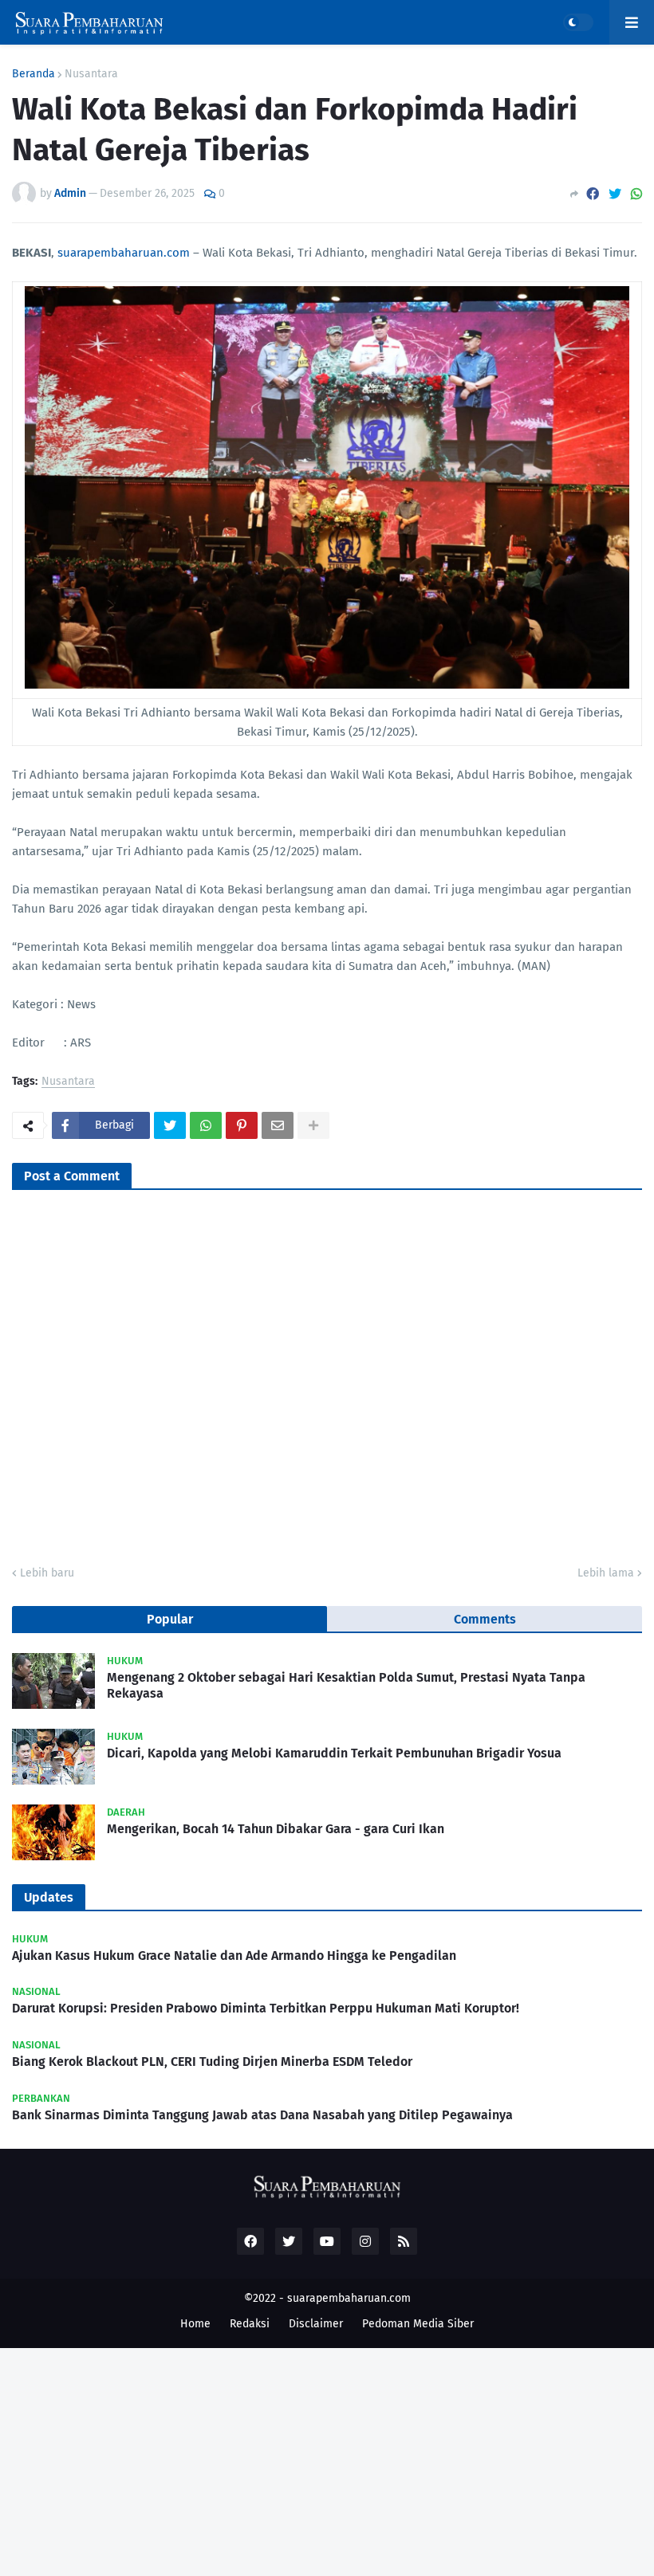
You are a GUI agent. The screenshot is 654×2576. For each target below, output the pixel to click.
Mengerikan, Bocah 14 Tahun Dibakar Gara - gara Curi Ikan (276, 1829)
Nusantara (91, 74)
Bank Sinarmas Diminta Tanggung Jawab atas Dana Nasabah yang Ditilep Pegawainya (262, 2115)
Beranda (33, 74)
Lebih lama (606, 1573)
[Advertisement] (327, 2460)
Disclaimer (316, 2324)
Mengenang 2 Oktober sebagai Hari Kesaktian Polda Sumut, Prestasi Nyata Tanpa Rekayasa (346, 1686)
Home (195, 2324)
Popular (170, 1619)
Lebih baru (47, 1573)
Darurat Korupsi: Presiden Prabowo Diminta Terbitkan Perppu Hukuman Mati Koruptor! (266, 2008)
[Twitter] (615, 194)
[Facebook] (593, 194)
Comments (485, 1619)
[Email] (278, 1125)
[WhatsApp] (636, 194)
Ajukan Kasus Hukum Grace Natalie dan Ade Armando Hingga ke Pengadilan (234, 1956)
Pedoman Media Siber (418, 2324)
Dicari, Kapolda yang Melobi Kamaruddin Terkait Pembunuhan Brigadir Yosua (334, 1753)
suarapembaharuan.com (124, 253)
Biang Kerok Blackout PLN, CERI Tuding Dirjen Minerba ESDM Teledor (212, 2062)
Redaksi (250, 2324)
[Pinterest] (242, 1125)
